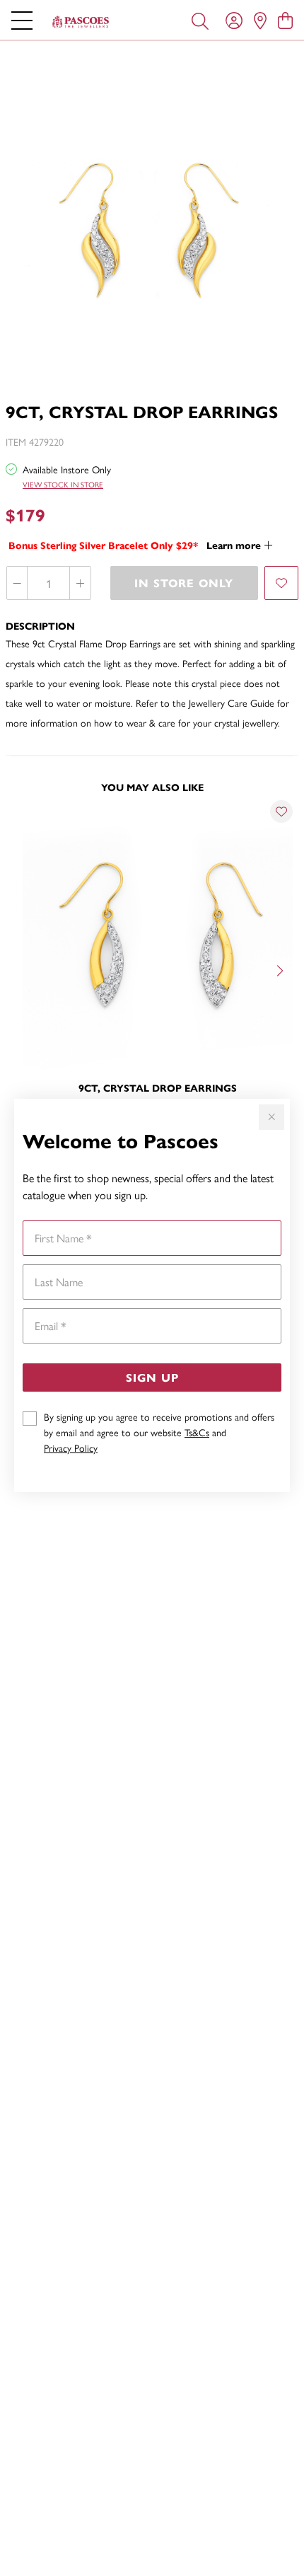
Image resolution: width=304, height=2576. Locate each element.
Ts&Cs (197, 1432)
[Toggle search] (200, 20)
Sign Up (152, 1377)
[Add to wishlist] (281, 583)
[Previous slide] (23, 969)
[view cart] (285, 20)
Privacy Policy (71, 1448)
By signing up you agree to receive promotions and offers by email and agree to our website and (159, 1432)
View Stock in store (63, 484)
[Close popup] (271, 1117)
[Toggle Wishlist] (281, 812)
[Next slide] (281, 969)
